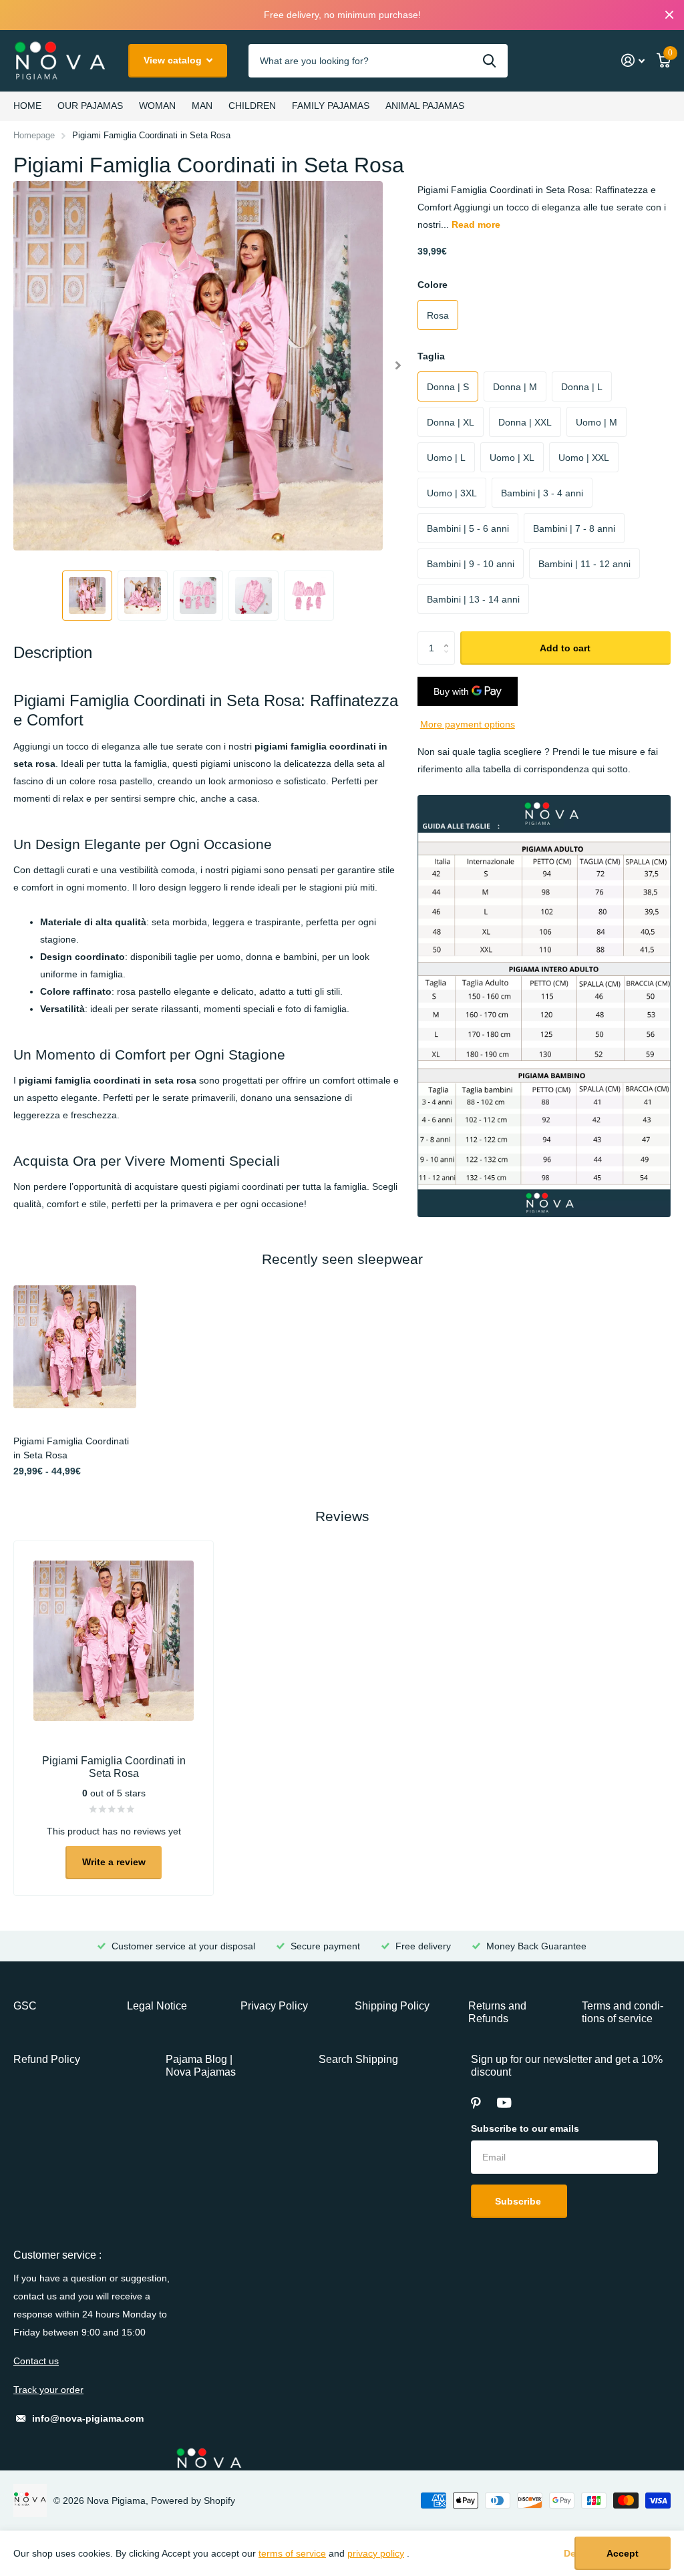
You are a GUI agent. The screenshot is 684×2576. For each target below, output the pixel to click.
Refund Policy (47, 2059)
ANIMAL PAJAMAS (425, 106)
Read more (476, 224)
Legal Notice (157, 2006)
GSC (25, 2006)
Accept (623, 2553)
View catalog (174, 60)
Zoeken (489, 61)
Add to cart (565, 648)
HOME (27, 106)
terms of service (292, 2553)
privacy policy (376, 2553)
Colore (433, 285)
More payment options (468, 724)
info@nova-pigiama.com (88, 2418)
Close (669, 15)
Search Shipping (358, 2059)
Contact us (36, 2361)
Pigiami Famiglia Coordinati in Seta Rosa (71, 1448)
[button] (398, 366)
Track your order (48, 2390)
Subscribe (519, 2201)
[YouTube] (504, 2103)
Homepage (34, 135)
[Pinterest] (476, 2103)
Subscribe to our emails (525, 2128)
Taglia (431, 356)
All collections (90, 106)
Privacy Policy (274, 2006)
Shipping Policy (392, 2006)
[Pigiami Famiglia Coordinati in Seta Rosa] (75, 1347)
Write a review (114, 1862)
